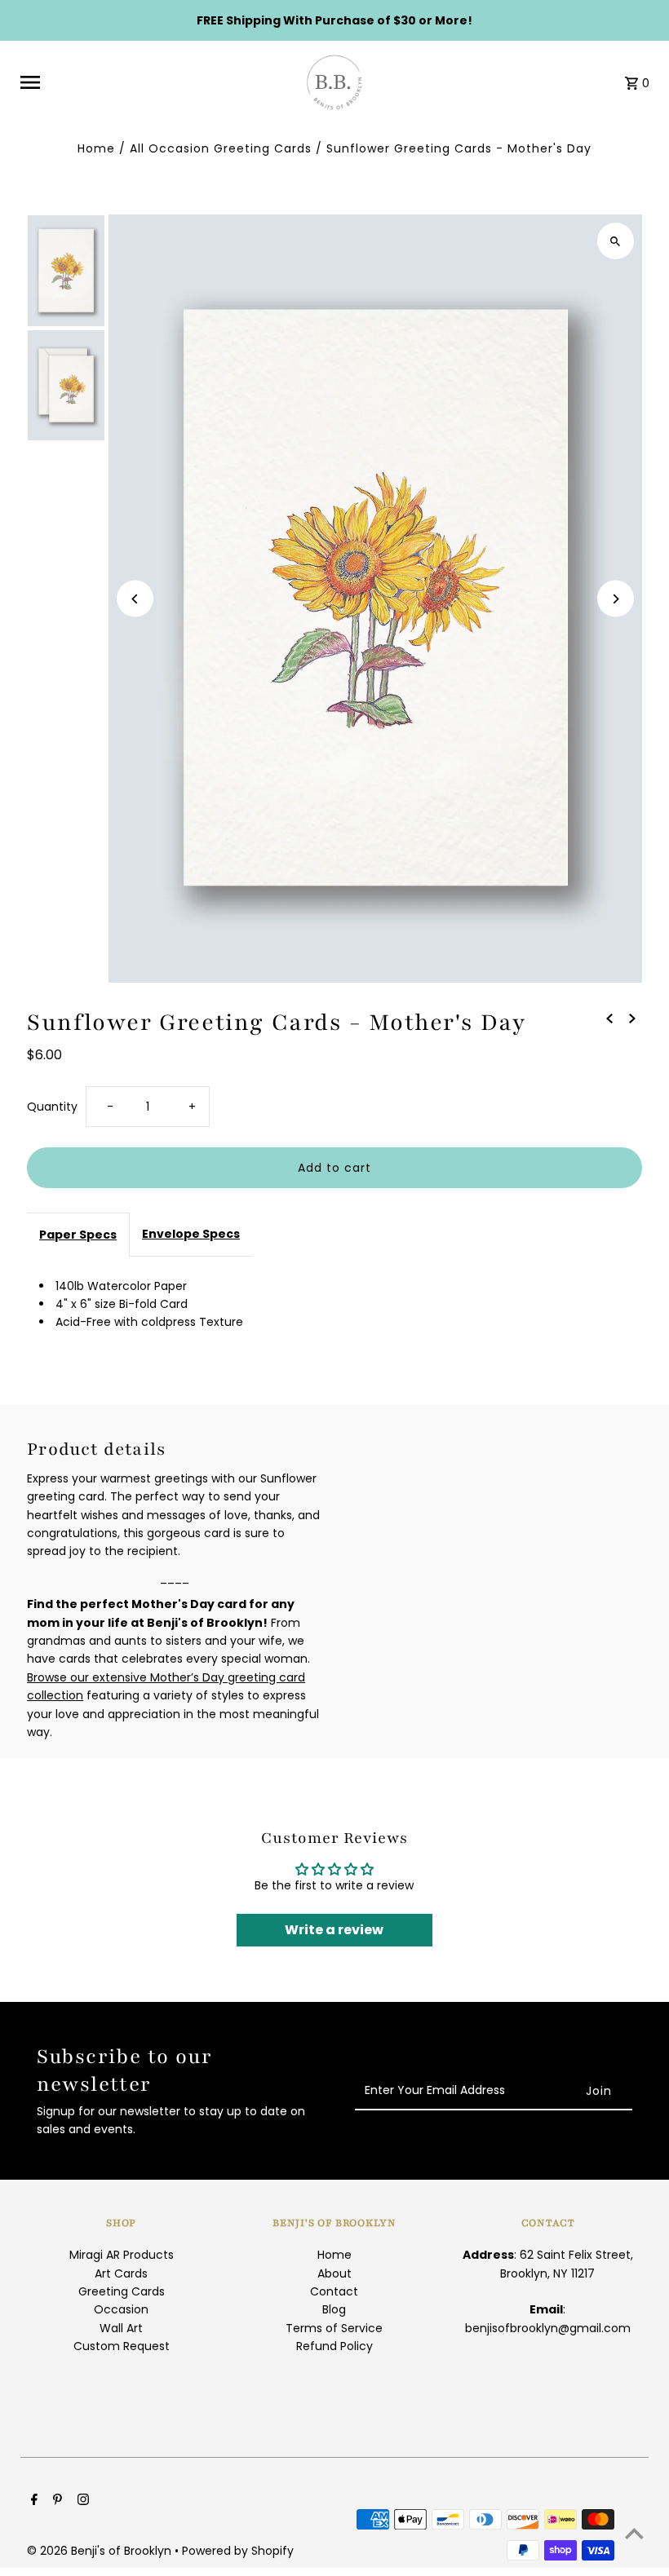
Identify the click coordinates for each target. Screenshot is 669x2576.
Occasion (121, 2309)
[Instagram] (81, 2501)
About (334, 2273)
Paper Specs (78, 1235)
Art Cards (121, 2273)
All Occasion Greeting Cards (221, 148)
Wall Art (121, 2328)
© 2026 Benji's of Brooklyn (101, 2551)
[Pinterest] (55, 2501)
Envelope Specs (191, 1234)
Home (96, 148)
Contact (334, 2291)
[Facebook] (32, 2501)
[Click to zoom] (616, 241)
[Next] (616, 599)
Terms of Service (334, 2328)
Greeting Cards (122, 2291)
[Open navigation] (152, 82)
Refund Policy (334, 2346)
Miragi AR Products (122, 2255)
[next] (632, 1018)
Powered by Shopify (238, 2551)
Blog (334, 2309)
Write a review (334, 1930)
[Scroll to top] (634, 2533)
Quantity (52, 1107)
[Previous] (135, 599)
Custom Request (122, 2346)
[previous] (609, 1018)
